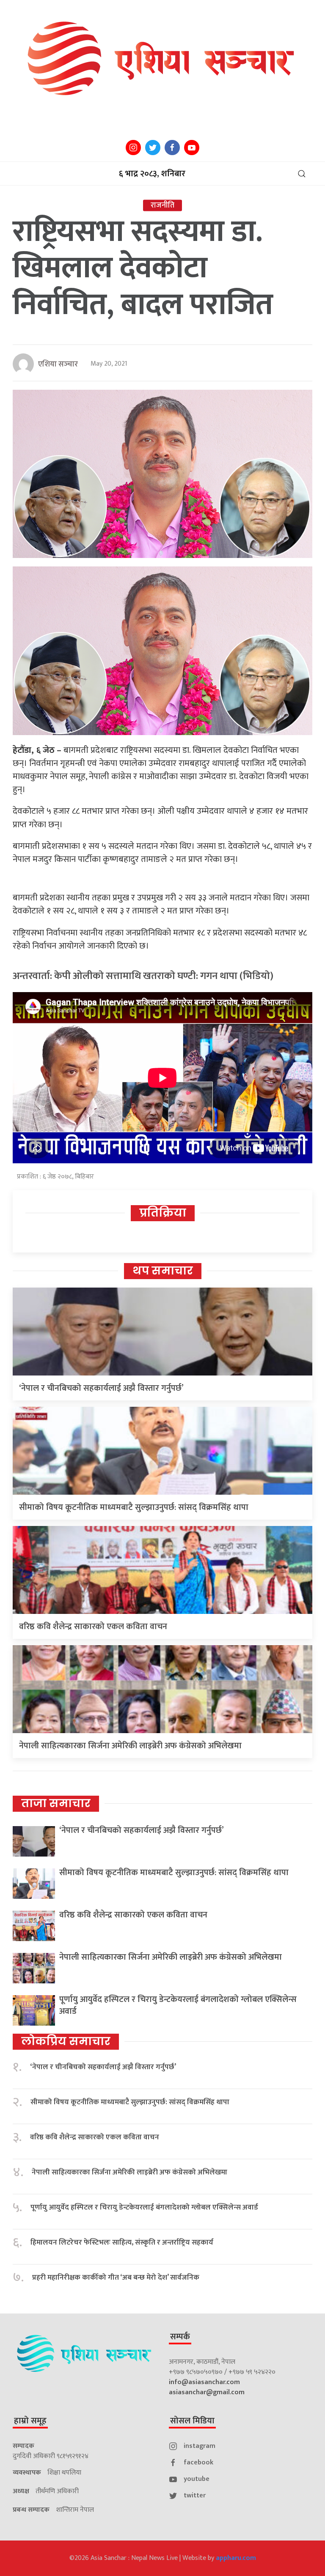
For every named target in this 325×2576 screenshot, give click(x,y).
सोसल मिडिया (192, 2421)
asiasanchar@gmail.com (207, 2392)
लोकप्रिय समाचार (66, 2041)
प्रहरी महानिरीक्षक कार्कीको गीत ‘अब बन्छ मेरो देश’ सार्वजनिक (116, 2278)
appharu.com (236, 2558)
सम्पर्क (180, 2337)
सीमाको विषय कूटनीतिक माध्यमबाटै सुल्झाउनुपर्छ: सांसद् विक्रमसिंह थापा (134, 1507)
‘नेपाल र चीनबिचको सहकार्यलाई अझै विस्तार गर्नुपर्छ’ (101, 1388)
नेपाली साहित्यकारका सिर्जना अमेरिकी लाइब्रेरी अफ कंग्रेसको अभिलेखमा (130, 1746)
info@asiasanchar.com (204, 2382)
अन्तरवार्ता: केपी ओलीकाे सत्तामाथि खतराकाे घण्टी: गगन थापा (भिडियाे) (143, 976)
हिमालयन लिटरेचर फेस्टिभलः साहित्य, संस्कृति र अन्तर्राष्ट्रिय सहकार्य (122, 2243)
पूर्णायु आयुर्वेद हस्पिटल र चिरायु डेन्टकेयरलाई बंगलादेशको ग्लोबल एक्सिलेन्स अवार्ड (178, 2005)
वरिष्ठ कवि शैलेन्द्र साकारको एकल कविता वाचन (93, 1627)
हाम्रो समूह (30, 2421)
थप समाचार (163, 1271)
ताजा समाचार (56, 1803)
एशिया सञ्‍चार (58, 364)
